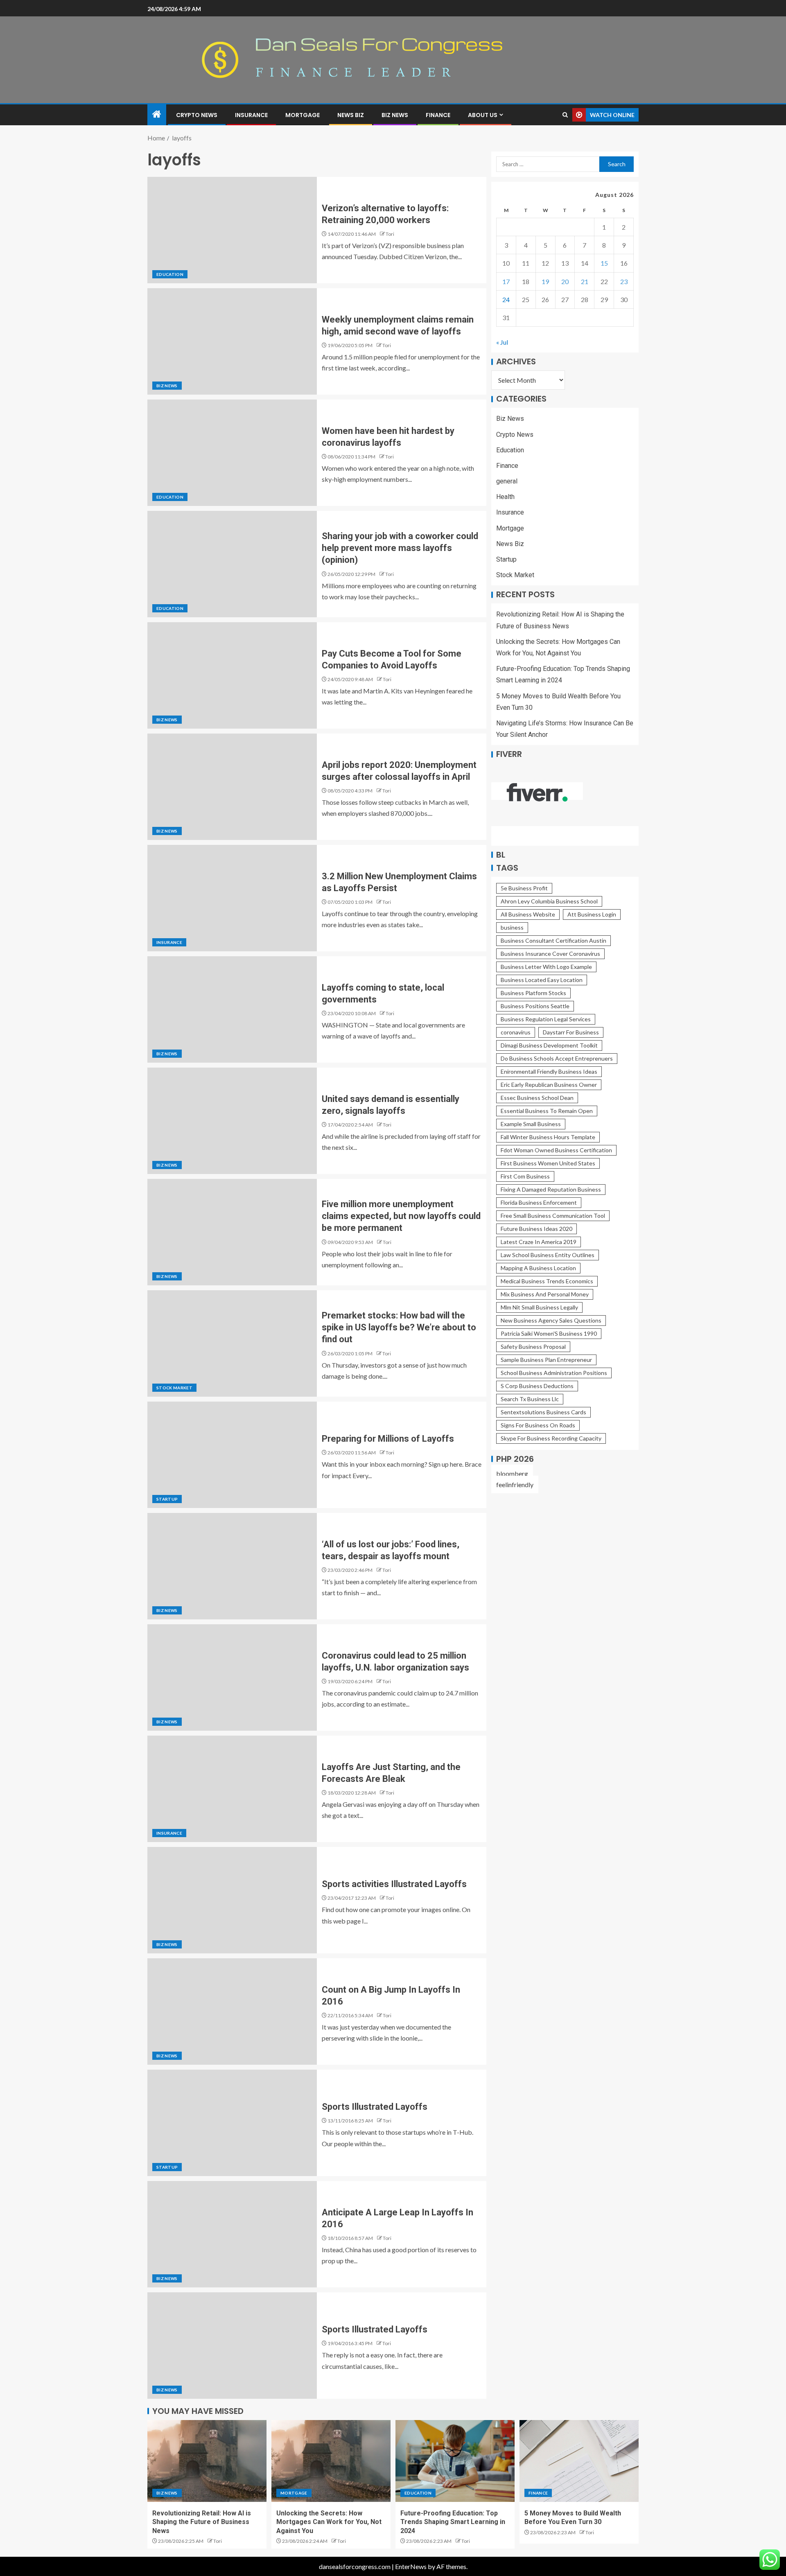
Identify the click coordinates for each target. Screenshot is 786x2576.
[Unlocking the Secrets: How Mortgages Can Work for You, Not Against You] (331, 2461)
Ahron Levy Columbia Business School (549, 901)
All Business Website (528, 914)
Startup (167, 1499)
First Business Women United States (548, 1163)
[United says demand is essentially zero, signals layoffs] (232, 1121)
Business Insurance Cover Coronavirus (550, 954)
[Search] (565, 115)
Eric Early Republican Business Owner (549, 1085)
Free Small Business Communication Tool (553, 1216)
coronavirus (516, 1032)
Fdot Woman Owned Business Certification (556, 1150)
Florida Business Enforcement (539, 1202)
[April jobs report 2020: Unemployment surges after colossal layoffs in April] (232, 787)
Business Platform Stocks (533, 993)
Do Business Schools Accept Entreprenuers (557, 1058)
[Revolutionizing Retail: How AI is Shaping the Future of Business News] (207, 2461)
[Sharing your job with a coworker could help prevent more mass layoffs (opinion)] (232, 564)
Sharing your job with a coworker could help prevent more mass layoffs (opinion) (400, 548)
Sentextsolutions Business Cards (543, 1412)
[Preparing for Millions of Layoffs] (232, 1455)
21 (585, 281)
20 (565, 281)
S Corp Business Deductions (537, 1386)
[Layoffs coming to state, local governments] (232, 1009)
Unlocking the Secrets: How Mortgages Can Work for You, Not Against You (329, 2522)
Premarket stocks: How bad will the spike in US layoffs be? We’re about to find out (399, 1328)
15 (604, 263)
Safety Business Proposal (533, 1347)
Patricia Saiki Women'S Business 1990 (549, 1333)
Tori (390, 234)
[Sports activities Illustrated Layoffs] (232, 1900)
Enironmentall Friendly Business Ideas (549, 1071)
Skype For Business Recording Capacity (551, 1438)
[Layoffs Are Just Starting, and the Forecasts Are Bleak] (232, 1789)
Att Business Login (592, 914)
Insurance (251, 115)
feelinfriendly (515, 1484)
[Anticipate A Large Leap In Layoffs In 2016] (232, 2234)
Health (505, 497)
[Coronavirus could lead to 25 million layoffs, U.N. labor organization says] (232, 1677)
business (512, 927)
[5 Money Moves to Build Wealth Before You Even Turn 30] (579, 2461)
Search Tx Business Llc (530, 1399)
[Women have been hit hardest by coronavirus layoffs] (232, 453)
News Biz (351, 115)
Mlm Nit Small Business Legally (539, 1307)
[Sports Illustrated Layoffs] (232, 2123)
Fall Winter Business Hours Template (548, 1137)
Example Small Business (531, 1124)
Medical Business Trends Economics (547, 1281)
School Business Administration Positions (554, 1373)
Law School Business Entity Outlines (548, 1255)
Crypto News (197, 115)
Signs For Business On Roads (538, 1425)
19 (545, 281)
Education (170, 274)
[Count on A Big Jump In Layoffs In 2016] (232, 2012)
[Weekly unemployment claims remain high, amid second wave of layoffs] (232, 341)
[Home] (157, 114)
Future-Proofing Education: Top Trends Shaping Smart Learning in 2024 (453, 2522)
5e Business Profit (524, 888)
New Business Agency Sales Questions (551, 1320)
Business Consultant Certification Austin (553, 940)
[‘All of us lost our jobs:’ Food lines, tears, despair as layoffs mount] (232, 1566)
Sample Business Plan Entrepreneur (546, 1360)
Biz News (395, 115)
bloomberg (512, 1473)
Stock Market (174, 1388)
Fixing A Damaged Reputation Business (551, 1189)
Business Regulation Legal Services (546, 1019)
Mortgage (303, 115)
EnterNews (411, 2566)
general (507, 481)
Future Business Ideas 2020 (536, 1229)
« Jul (502, 342)
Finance (438, 115)
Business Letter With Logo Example (546, 967)
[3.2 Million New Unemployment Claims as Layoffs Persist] (232, 898)
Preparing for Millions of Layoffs (388, 1439)
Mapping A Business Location (538, 1268)
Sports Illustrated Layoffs (375, 2107)
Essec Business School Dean (537, 1098)
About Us (483, 115)
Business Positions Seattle (535, 1006)
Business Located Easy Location (542, 980)
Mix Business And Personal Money (545, 1294)
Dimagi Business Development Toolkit (549, 1045)
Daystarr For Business (571, 1032)
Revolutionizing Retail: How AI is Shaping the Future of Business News (202, 2522)
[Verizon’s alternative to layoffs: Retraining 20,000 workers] (232, 230)
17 (506, 281)
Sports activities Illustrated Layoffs (394, 1884)
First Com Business (525, 1176)
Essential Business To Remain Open (547, 1111)
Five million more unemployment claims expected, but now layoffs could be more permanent (401, 1216)
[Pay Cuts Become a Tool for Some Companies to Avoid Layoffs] (232, 675)
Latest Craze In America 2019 (539, 1242)
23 (624, 281)
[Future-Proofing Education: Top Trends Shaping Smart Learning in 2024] (455, 2461)
